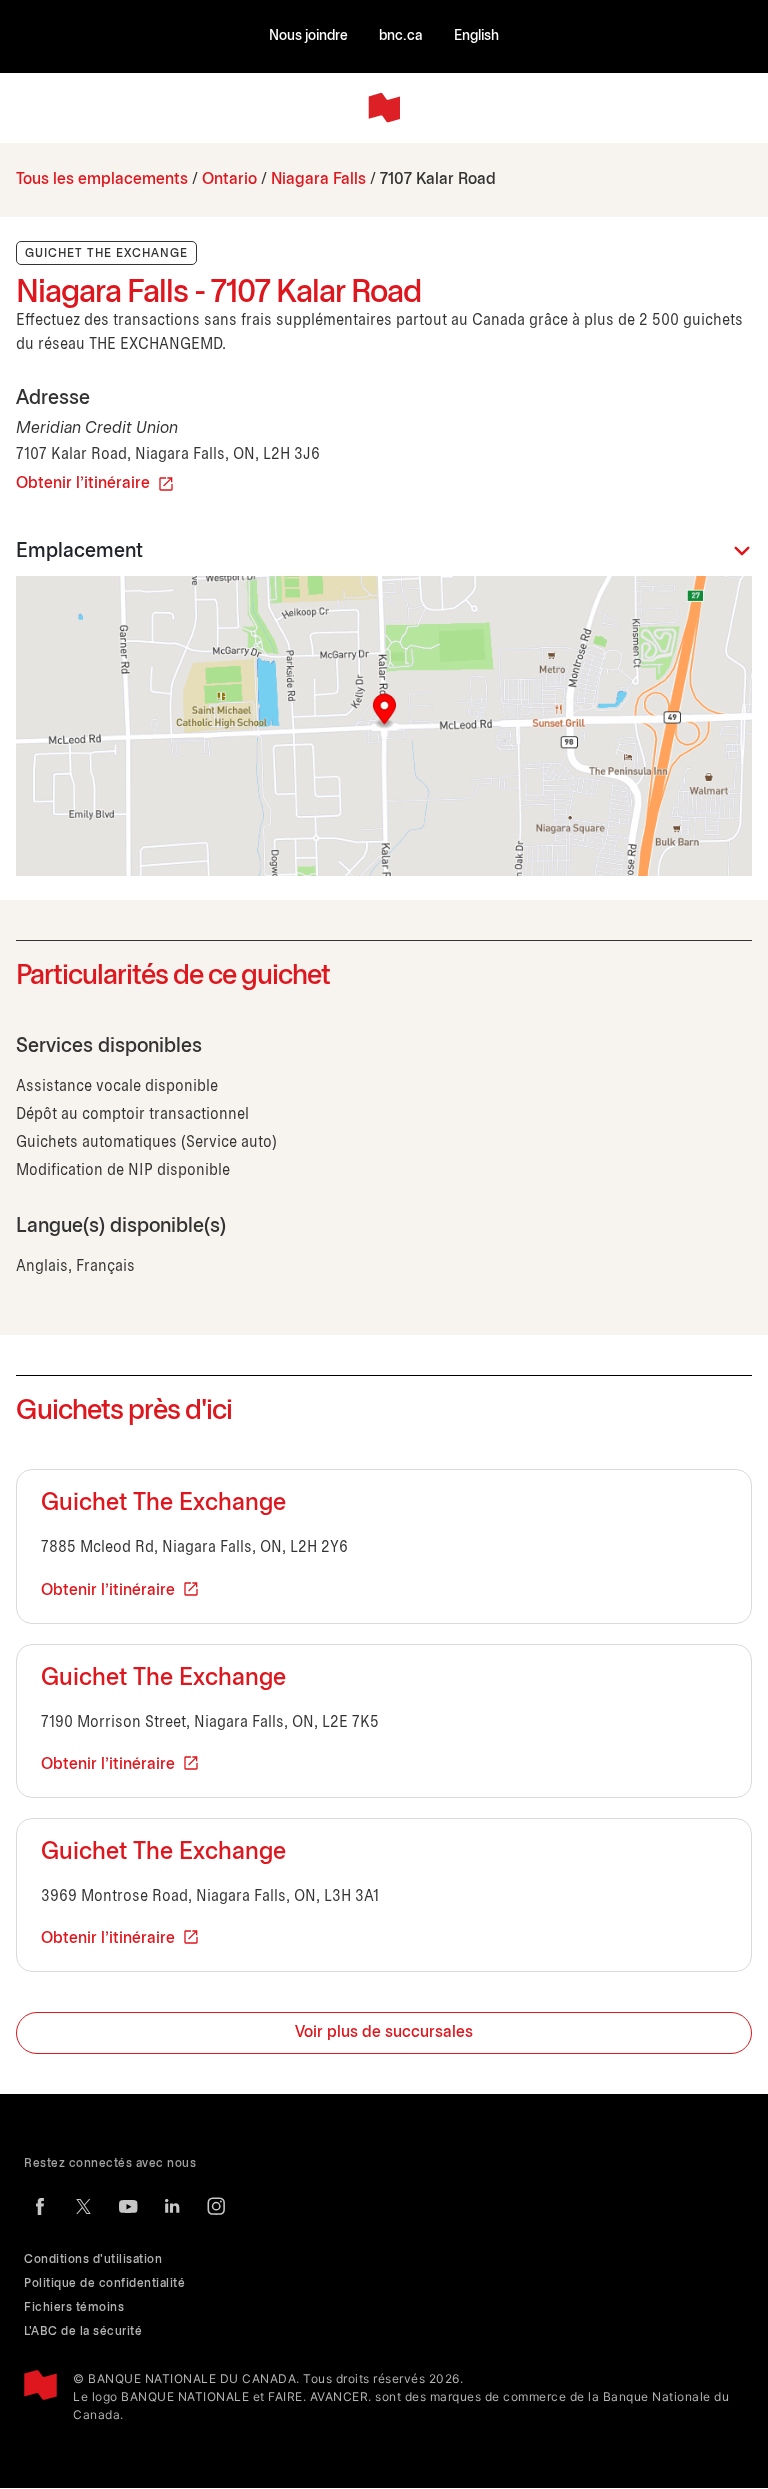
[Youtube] (128, 2206)
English (476, 36)
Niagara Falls (318, 179)
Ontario (229, 179)
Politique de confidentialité (104, 2283)
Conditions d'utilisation (93, 2259)
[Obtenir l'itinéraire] (384, 726)
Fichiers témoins (74, 2307)
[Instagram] (216, 2206)
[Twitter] (84, 2206)
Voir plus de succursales (384, 2032)
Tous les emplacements (102, 179)
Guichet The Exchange (163, 1504)
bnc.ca (401, 36)
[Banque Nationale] (384, 108)
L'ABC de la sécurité (83, 2331)
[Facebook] (40, 2206)
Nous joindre (308, 36)
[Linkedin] (172, 2206)
